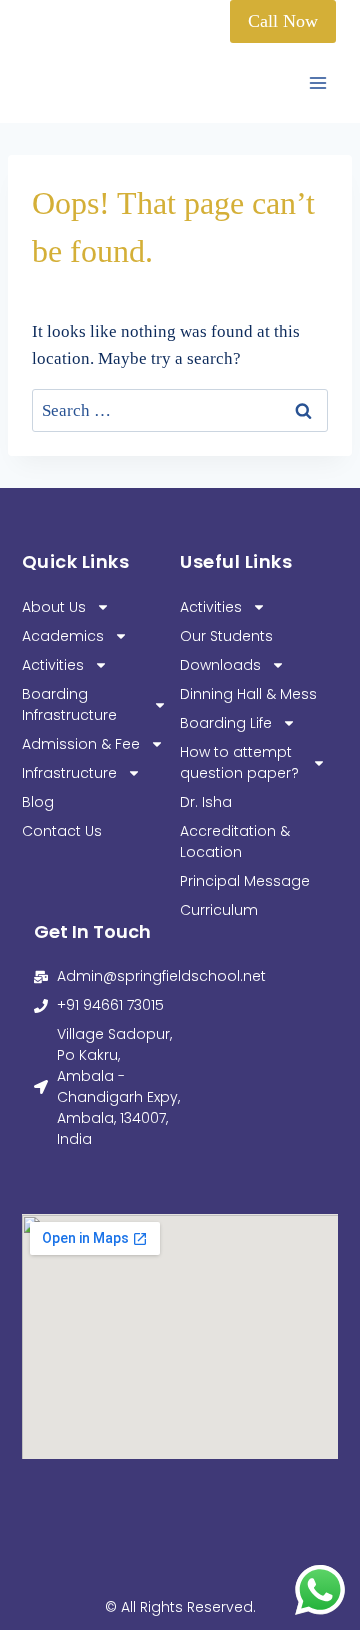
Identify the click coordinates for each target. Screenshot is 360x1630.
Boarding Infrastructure (69, 704)
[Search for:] (180, 410)
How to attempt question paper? (239, 762)
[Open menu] (317, 83)
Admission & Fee (81, 744)
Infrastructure (69, 773)
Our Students (226, 636)
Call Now (283, 21)
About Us (54, 607)
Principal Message (245, 881)
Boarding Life (226, 723)
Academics (63, 636)
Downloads (220, 665)
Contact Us (62, 831)
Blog (38, 802)
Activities (53, 665)
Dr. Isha (206, 802)
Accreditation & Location (235, 841)
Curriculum (219, 910)
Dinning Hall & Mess (248, 694)
